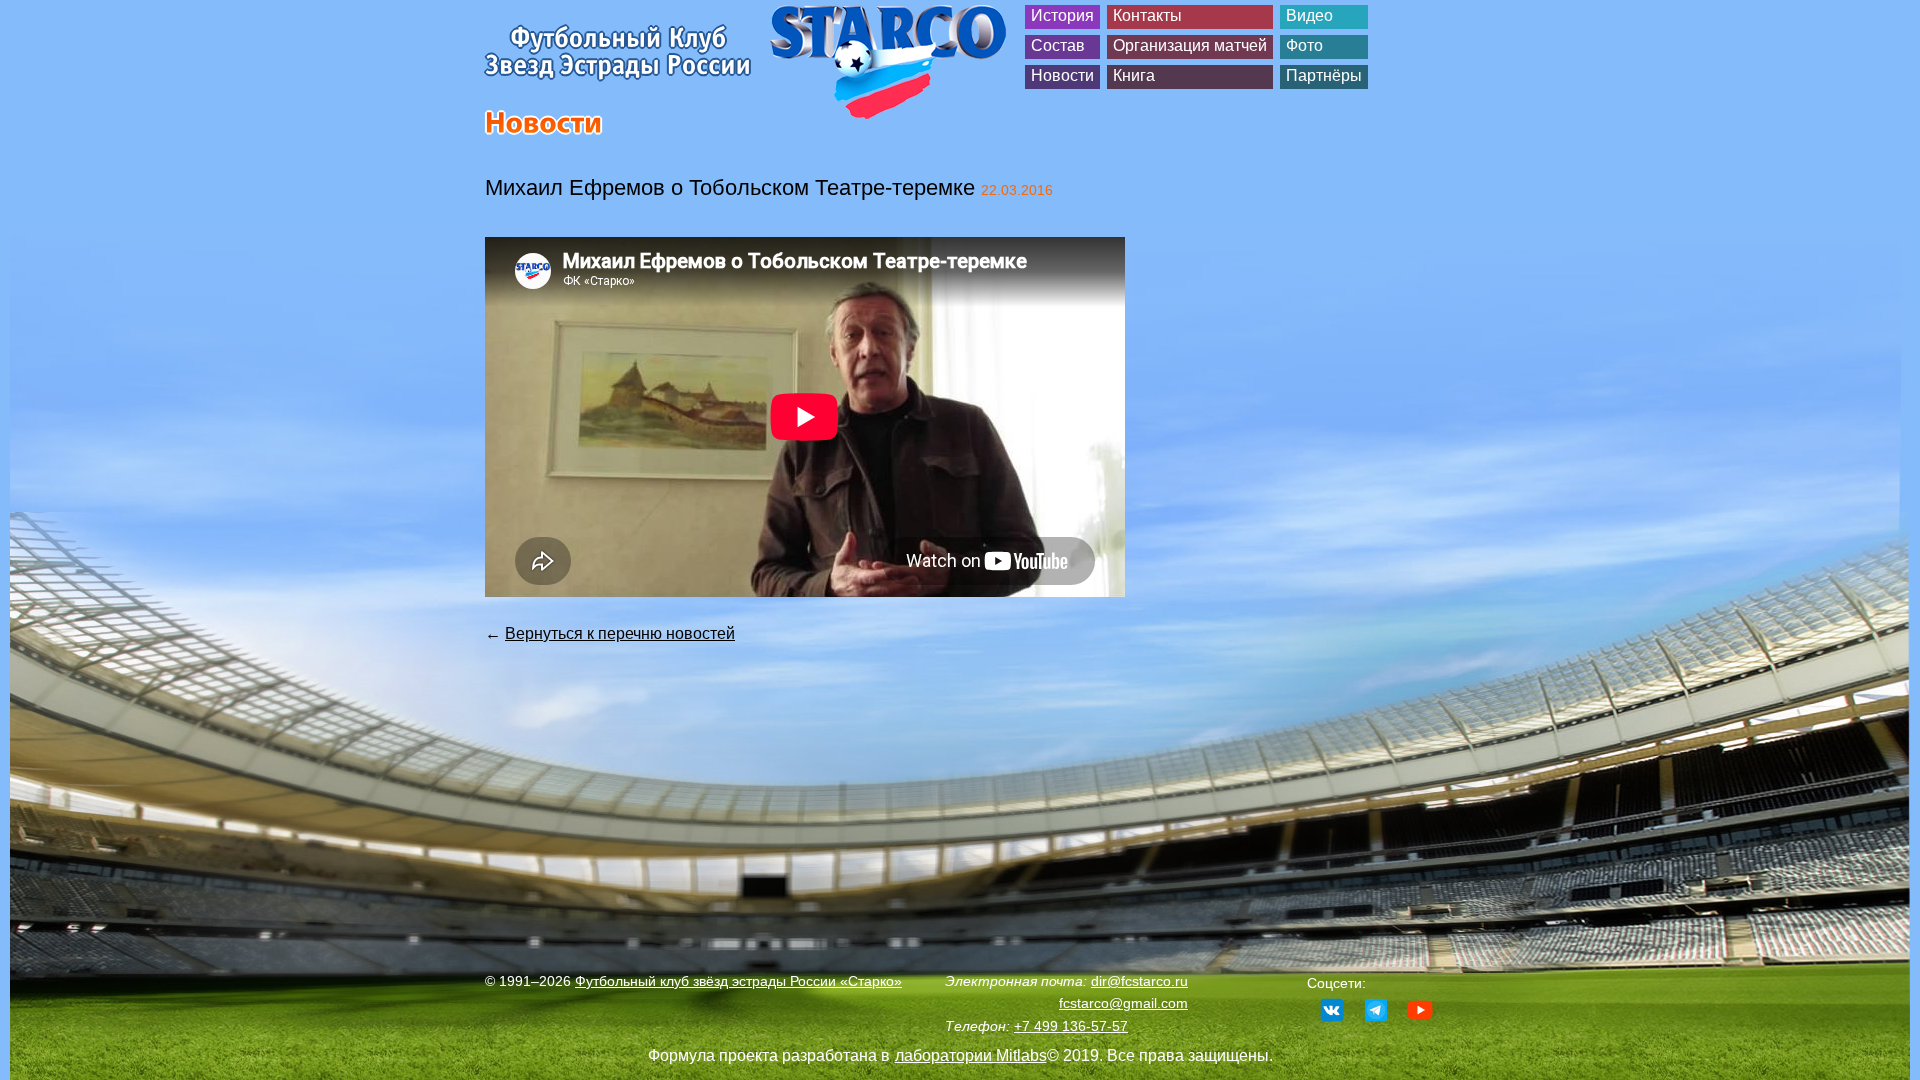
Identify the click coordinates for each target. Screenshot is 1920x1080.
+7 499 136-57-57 (1071, 1026)
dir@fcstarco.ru (1139, 981)
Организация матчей (1190, 45)
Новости (1062, 75)
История (1062, 15)
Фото (1304, 45)
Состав (1058, 45)
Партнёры (1324, 75)
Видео (1309, 15)
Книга (1134, 75)
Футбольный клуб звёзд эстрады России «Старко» (738, 981)
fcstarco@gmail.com (1123, 1003)
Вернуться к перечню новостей (620, 633)
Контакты (1147, 15)
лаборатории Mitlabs (971, 1055)
